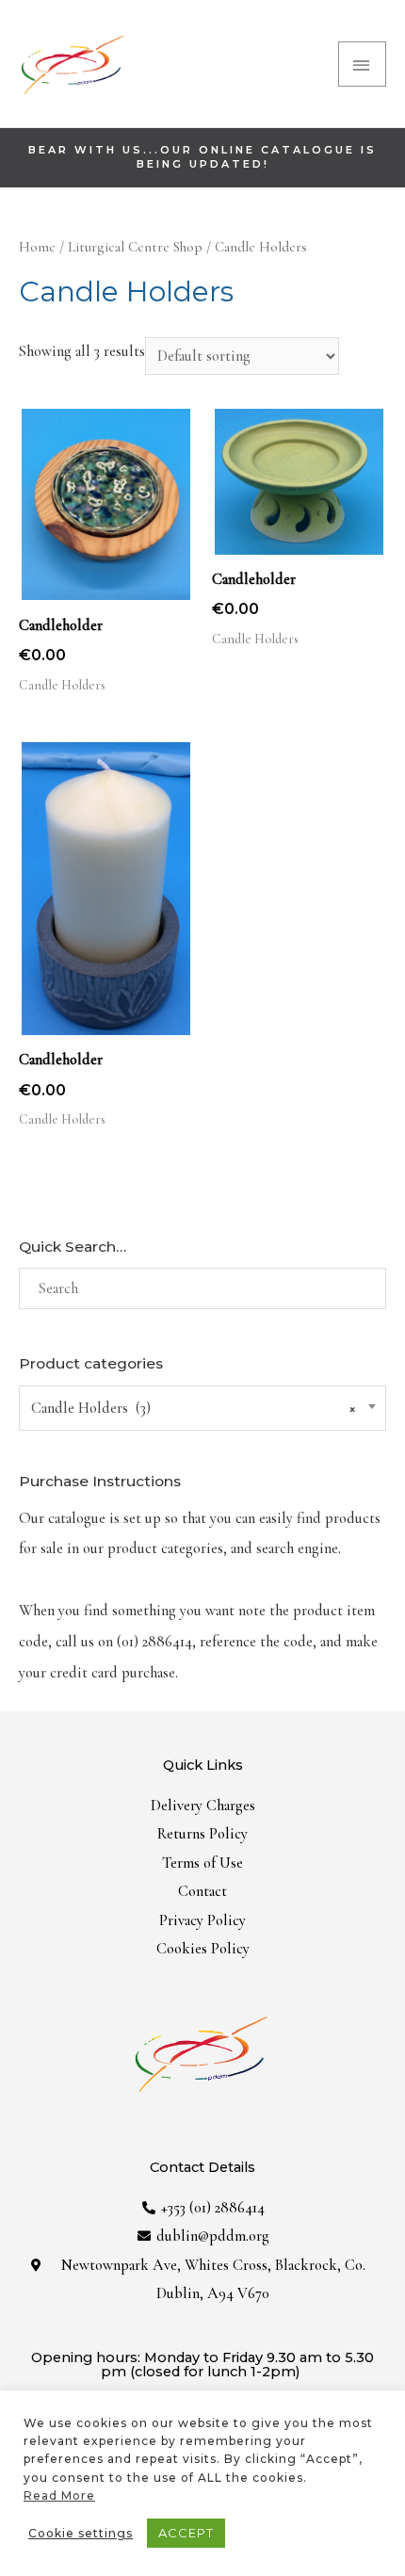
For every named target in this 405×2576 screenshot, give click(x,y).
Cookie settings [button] (81, 2533)
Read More (59, 2495)
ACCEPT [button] (186, 2533)
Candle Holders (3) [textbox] (193, 1408)
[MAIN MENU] (362, 64)
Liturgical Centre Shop (135, 247)
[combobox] (202, 1409)
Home (37, 247)
